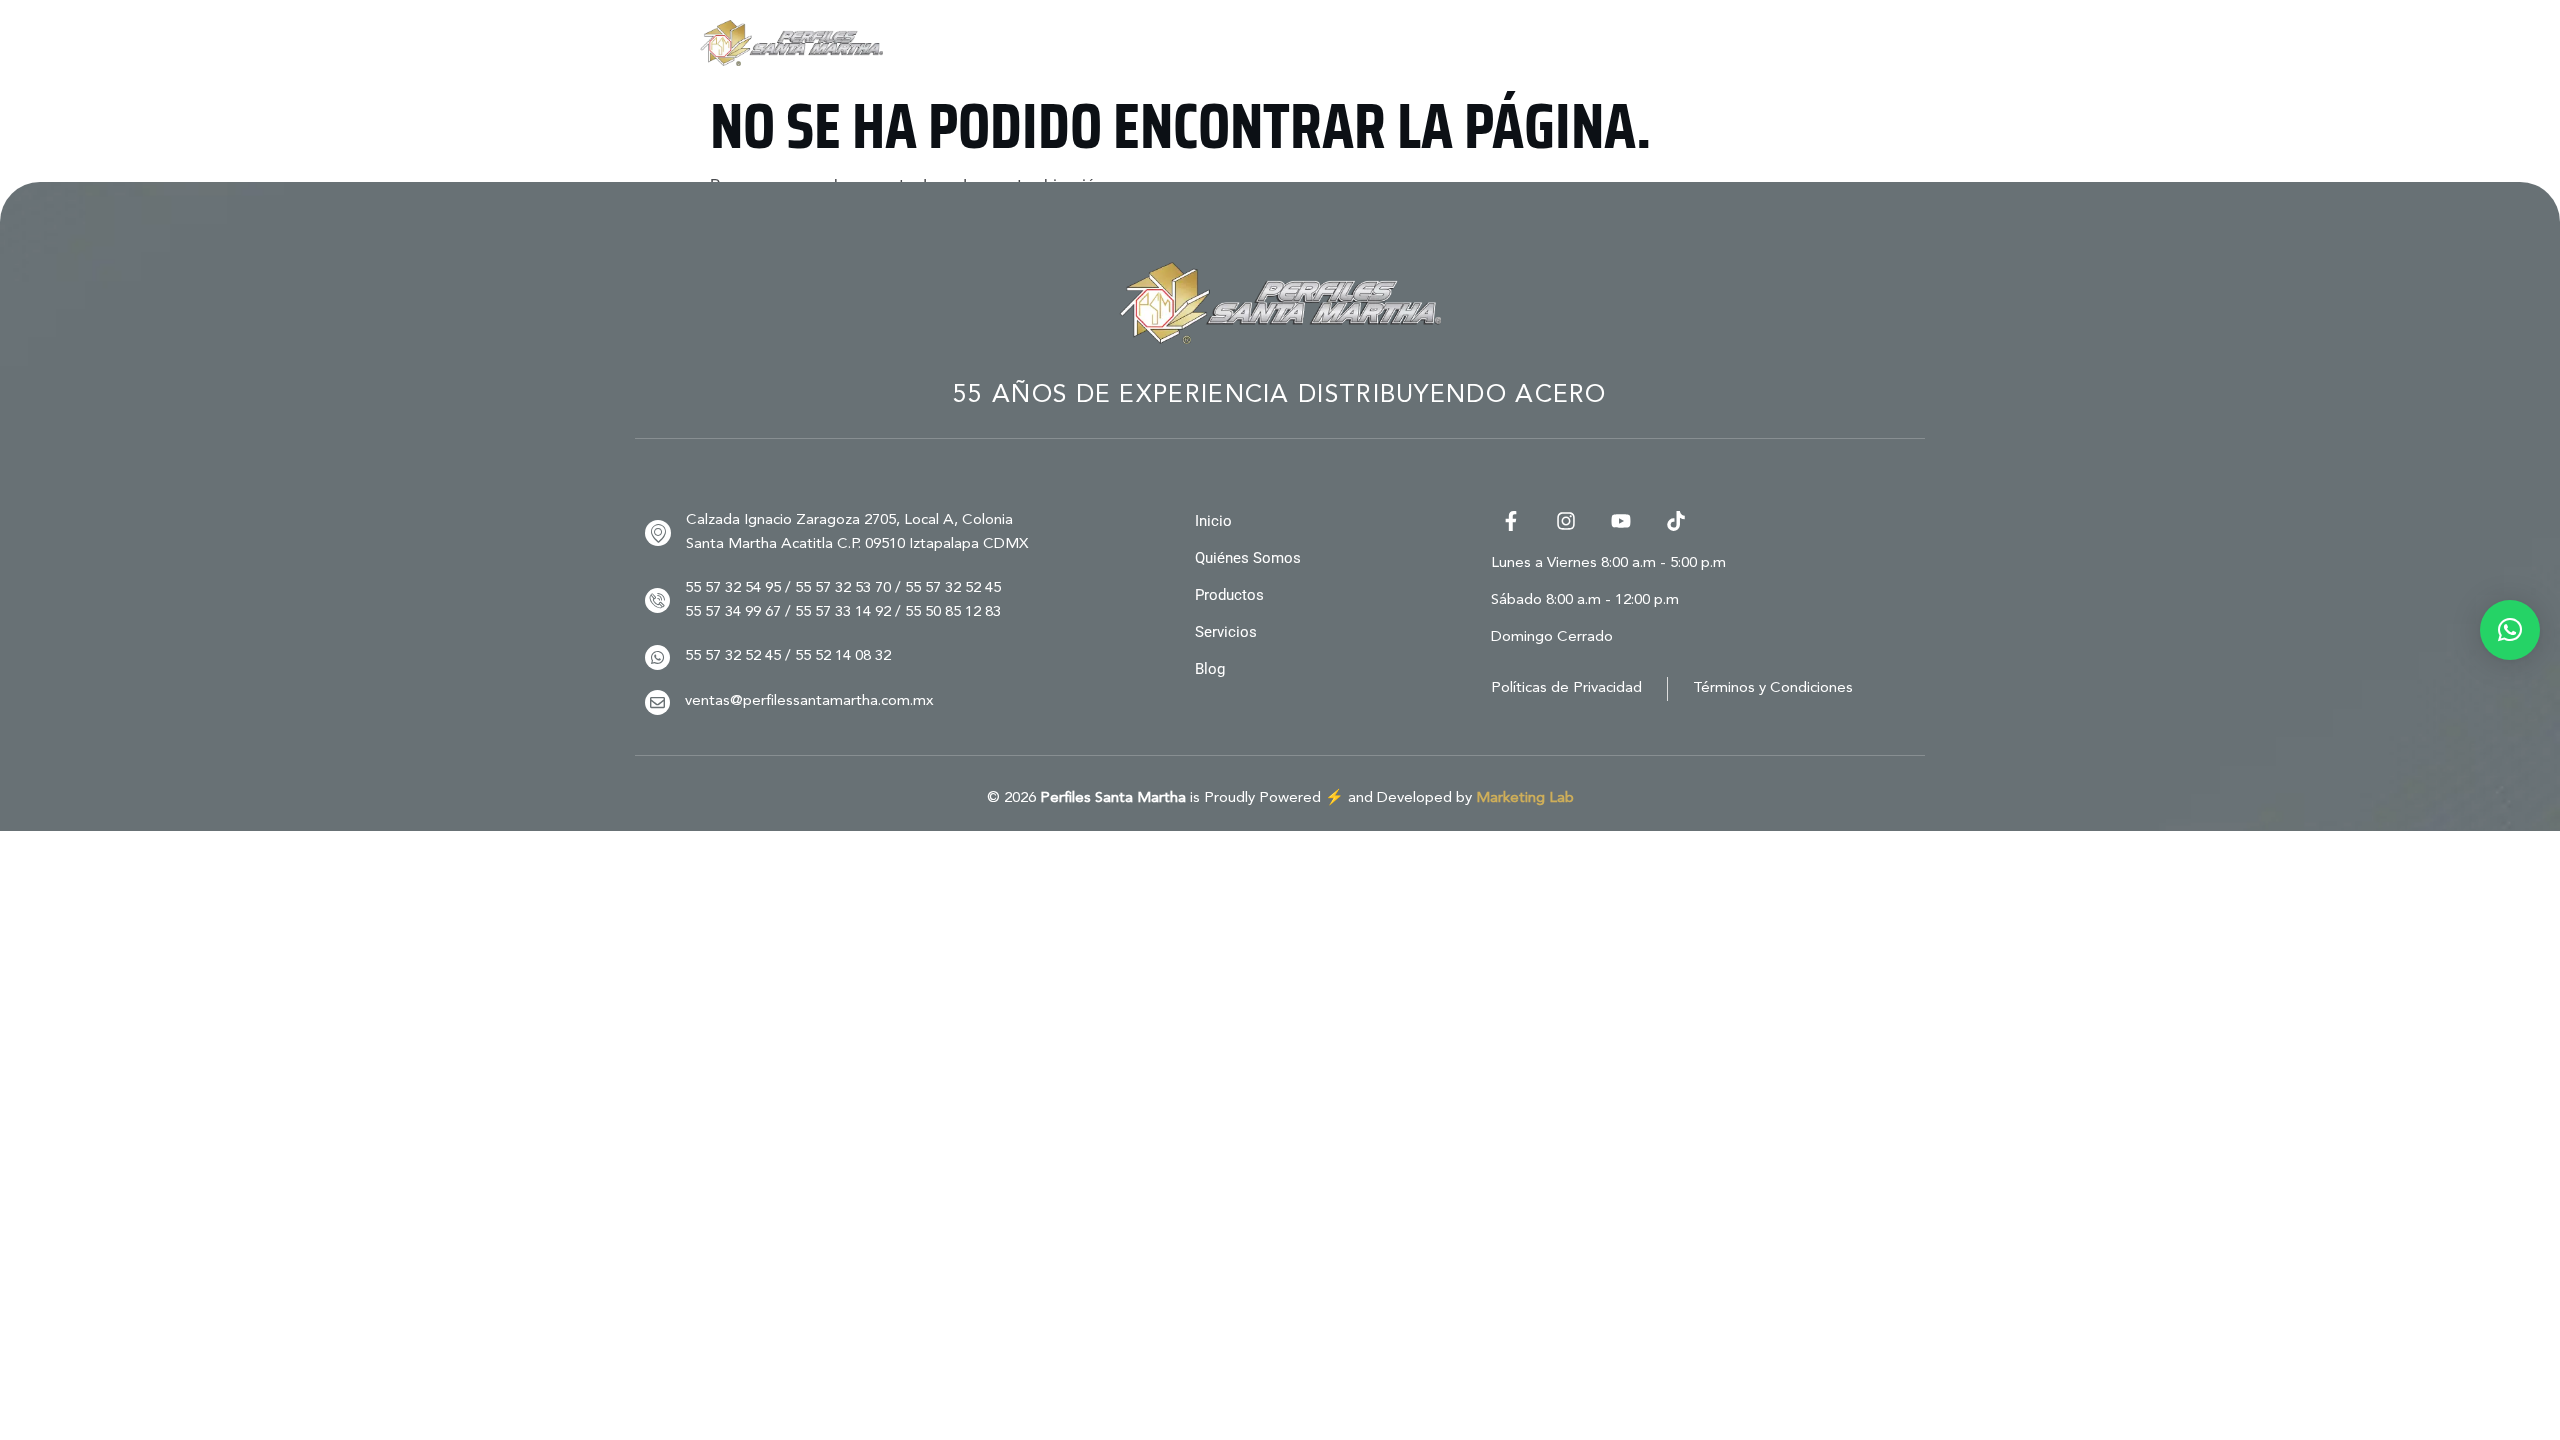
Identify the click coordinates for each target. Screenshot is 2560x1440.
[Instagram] (1566, 521)
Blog (1715, 42)
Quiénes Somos (1284, 42)
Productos (1447, 42)
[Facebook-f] (1511, 521)
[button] (2510, 630)
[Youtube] (1621, 521)
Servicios (1605, 42)
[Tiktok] (1676, 521)
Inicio (1145, 42)
